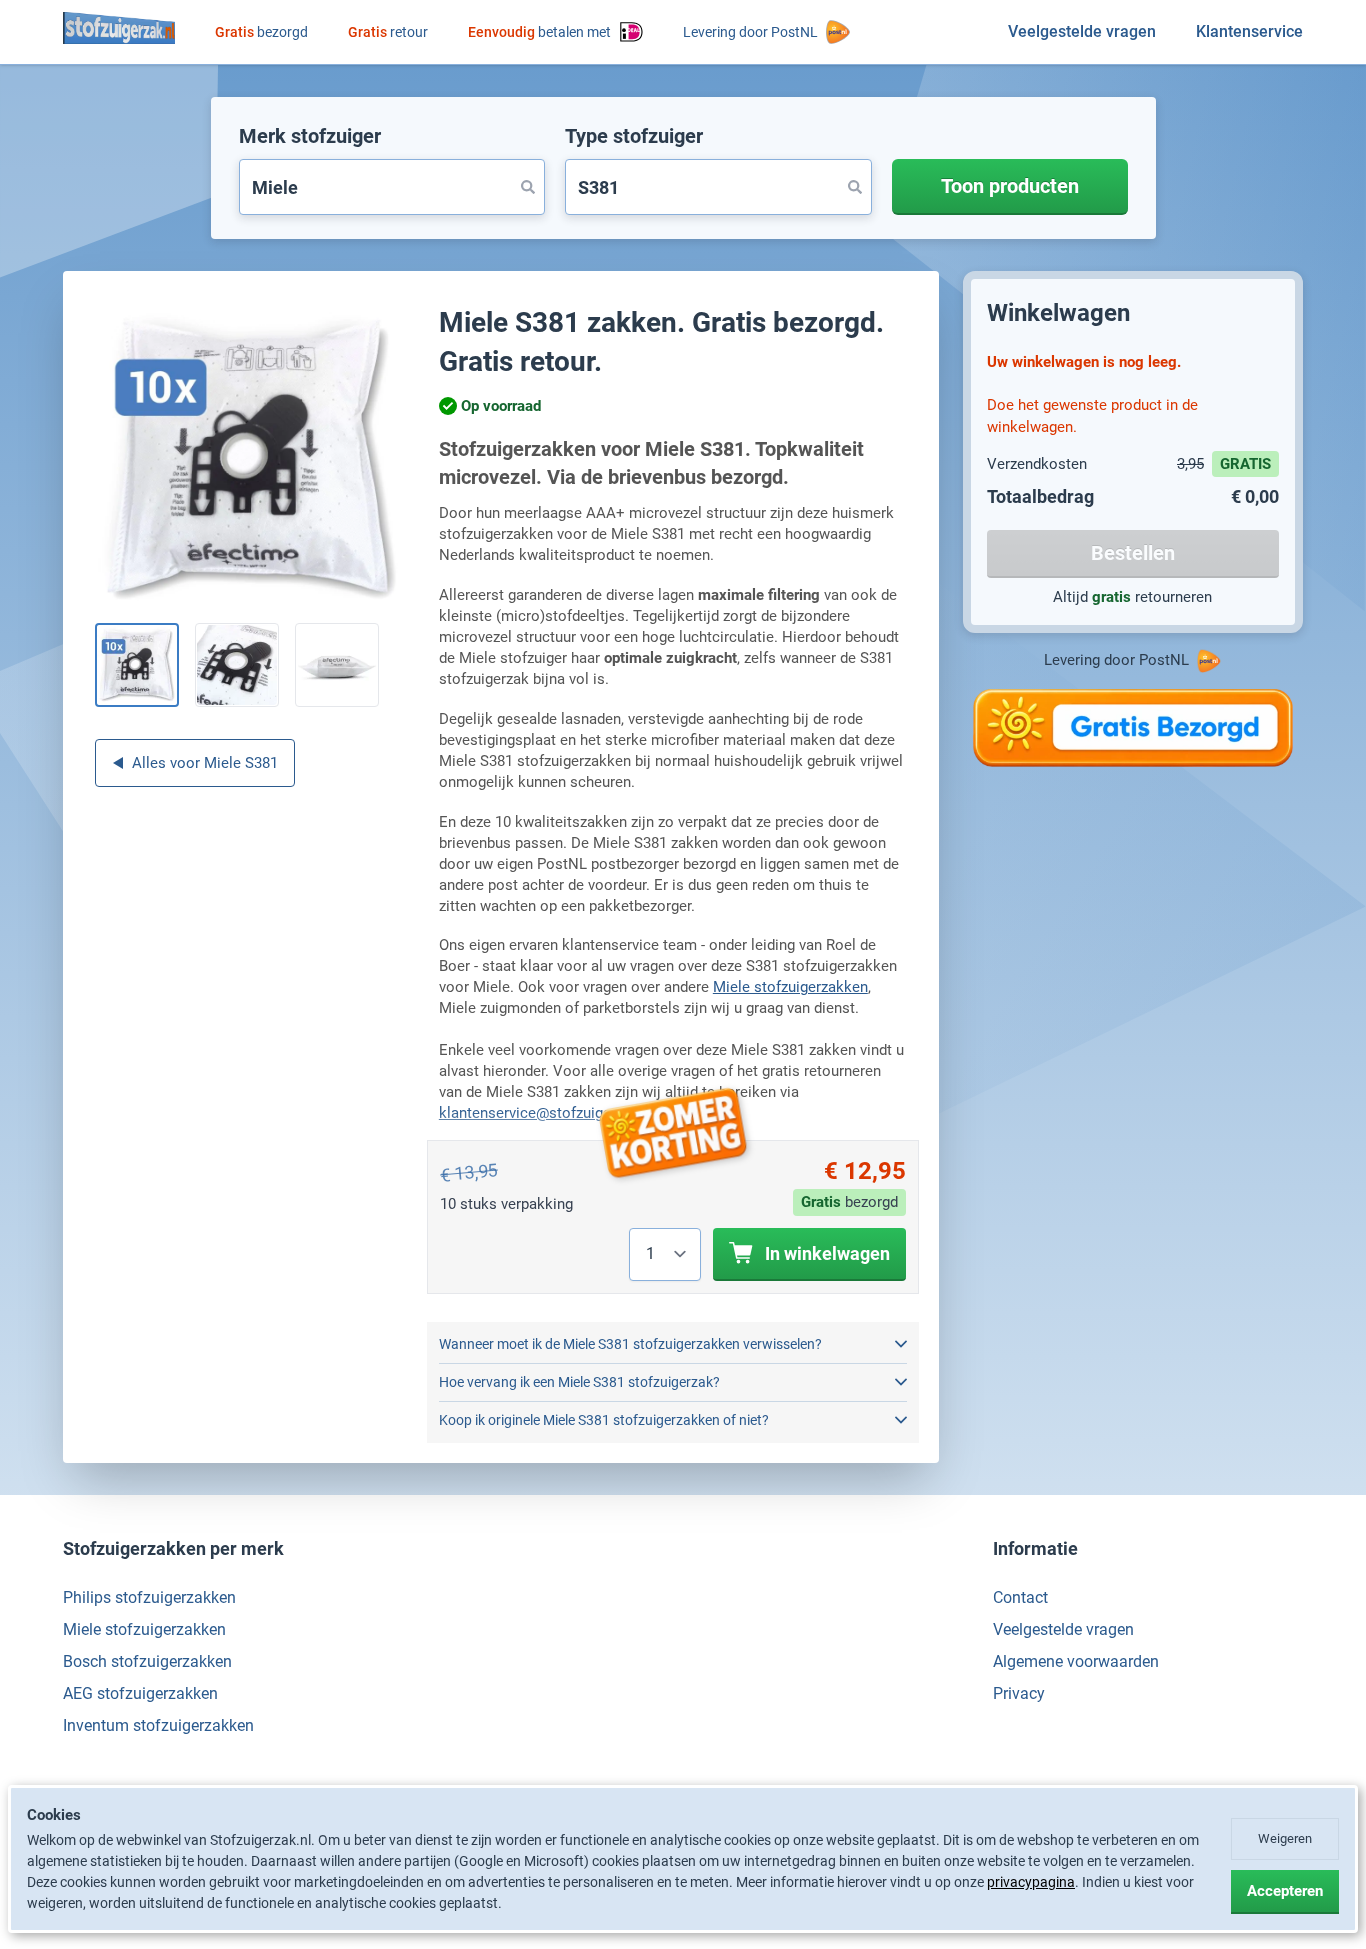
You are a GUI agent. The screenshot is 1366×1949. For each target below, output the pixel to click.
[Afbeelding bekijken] (137, 665)
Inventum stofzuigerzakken (158, 1725)
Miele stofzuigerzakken (790, 987)
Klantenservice (1249, 31)
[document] (683, 1859)
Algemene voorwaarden (1076, 1661)
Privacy (1019, 1693)
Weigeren (1285, 1838)
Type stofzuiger (634, 136)
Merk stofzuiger (310, 136)
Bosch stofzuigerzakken (147, 1661)
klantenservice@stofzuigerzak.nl (547, 1113)
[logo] (119, 28)
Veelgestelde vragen (1082, 31)
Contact (1020, 1597)
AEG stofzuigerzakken (140, 1693)
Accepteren (1285, 1891)
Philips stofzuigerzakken (149, 1597)
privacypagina (1031, 1882)
